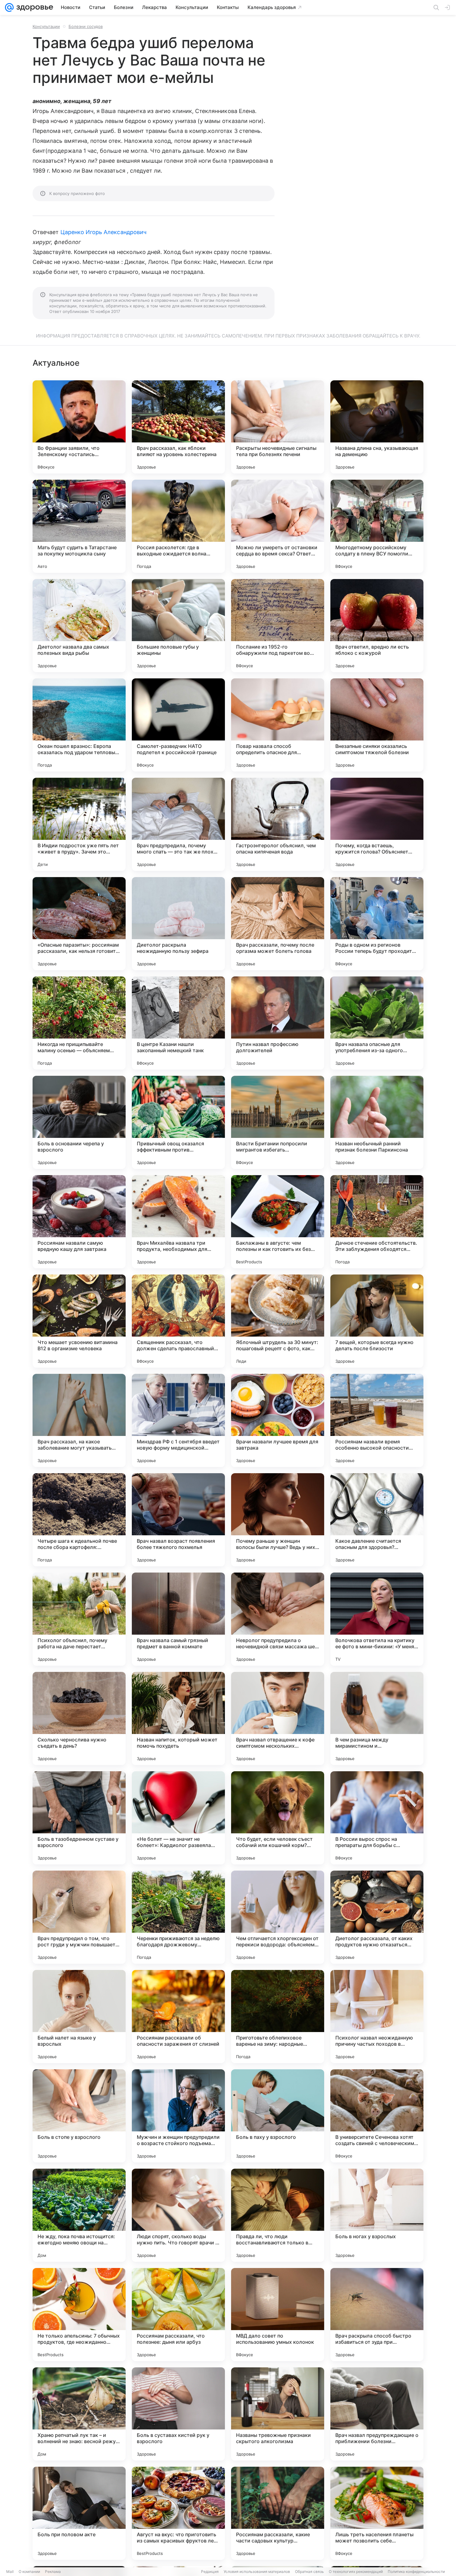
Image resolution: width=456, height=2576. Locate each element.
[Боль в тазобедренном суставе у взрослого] (79, 1818)
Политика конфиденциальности (416, 2571)
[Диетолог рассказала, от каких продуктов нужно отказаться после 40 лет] (377, 1917)
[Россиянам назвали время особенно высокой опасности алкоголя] (377, 1420)
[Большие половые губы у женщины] (178, 626)
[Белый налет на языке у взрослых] (79, 2017)
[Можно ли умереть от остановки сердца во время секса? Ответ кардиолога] (278, 526)
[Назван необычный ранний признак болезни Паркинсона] (377, 1122)
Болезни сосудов (86, 26)
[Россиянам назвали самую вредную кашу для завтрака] (79, 1222)
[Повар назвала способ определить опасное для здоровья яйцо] (278, 725)
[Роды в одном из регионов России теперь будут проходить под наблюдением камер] (377, 924)
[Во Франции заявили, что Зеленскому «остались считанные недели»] (79, 427)
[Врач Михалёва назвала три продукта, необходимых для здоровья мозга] (178, 1222)
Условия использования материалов (257, 2571)
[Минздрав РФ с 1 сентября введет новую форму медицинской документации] (178, 1420)
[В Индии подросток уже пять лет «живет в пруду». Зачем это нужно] (79, 824)
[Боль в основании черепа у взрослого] (79, 1122)
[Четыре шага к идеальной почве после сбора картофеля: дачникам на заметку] (79, 1520)
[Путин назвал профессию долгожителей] (278, 1023)
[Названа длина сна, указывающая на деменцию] (377, 427)
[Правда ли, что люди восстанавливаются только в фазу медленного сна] (278, 2215)
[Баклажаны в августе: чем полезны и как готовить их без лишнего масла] (278, 1222)
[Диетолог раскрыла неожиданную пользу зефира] (178, 924)
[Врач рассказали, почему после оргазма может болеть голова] (278, 924)
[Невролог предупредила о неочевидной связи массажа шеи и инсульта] (278, 1619)
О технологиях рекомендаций (356, 2571)
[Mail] (9, 7)
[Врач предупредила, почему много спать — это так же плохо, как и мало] (178, 824)
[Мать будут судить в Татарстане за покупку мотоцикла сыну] (79, 526)
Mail (10, 2571)
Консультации (46, 26)
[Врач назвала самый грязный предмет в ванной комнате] (178, 1619)
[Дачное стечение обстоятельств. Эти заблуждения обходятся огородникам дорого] (377, 1222)
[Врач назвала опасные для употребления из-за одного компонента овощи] (377, 1023)
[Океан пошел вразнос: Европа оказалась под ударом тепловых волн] (79, 725)
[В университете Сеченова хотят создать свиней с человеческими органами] (377, 2116)
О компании (29, 2571)
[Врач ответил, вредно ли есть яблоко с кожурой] (377, 626)
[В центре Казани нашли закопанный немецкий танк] (178, 1023)
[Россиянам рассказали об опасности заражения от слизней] (178, 2017)
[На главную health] (34, 7)
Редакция (210, 2571)
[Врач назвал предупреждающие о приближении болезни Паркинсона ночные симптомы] (377, 2414)
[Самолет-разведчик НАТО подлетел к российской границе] (178, 725)
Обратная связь (309, 2571)
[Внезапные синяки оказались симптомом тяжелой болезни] (377, 725)
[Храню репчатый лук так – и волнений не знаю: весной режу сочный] (79, 2414)
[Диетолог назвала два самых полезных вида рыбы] (79, 626)
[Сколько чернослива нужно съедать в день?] (79, 1718)
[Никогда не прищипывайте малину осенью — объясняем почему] (79, 1023)
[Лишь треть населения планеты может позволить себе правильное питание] (377, 2513)
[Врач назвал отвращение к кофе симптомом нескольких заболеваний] (278, 1718)
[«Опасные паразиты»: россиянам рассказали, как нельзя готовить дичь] (79, 924)
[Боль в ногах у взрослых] (377, 2215)
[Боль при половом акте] (79, 2513)
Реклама (53, 2571)
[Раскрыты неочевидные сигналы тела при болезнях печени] (278, 427)
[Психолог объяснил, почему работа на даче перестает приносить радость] (79, 1619)
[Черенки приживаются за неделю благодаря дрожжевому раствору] (178, 1917)
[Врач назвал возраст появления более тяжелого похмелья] (178, 1520)
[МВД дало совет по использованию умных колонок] (278, 2315)
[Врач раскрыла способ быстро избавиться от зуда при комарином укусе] (377, 2315)
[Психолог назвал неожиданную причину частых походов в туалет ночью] (377, 2017)
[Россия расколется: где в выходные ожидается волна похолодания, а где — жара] (178, 526)
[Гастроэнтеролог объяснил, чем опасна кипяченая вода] (278, 824)
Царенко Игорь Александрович (103, 232)
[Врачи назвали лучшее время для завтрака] (278, 1420)
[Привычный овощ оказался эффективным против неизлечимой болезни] (178, 1122)
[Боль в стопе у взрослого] (79, 2116)
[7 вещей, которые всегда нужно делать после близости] (377, 1321)
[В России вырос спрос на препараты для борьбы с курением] (377, 1818)
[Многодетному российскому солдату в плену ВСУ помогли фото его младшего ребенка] (377, 526)
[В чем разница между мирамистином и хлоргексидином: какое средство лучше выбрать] (377, 1718)
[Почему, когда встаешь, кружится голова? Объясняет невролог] (377, 824)
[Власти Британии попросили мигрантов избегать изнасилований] (278, 1122)
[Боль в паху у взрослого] (278, 2116)
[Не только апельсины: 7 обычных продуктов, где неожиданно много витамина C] (79, 2315)
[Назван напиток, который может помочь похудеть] (178, 1718)
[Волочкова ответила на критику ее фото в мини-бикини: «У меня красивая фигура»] (377, 1619)
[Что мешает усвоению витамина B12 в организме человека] (79, 1321)
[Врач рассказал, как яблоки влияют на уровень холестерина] (178, 427)
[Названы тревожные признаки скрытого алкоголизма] (278, 2414)
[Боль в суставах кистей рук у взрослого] (178, 2414)
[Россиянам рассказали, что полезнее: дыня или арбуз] (178, 2315)
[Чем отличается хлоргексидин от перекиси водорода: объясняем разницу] (278, 1917)
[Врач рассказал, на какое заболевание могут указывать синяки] (79, 1420)
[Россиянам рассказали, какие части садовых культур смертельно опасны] (278, 2513)
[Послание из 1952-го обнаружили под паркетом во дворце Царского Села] (278, 626)
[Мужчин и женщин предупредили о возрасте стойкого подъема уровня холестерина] (178, 2116)
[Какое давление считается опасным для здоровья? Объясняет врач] (377, 1520)
